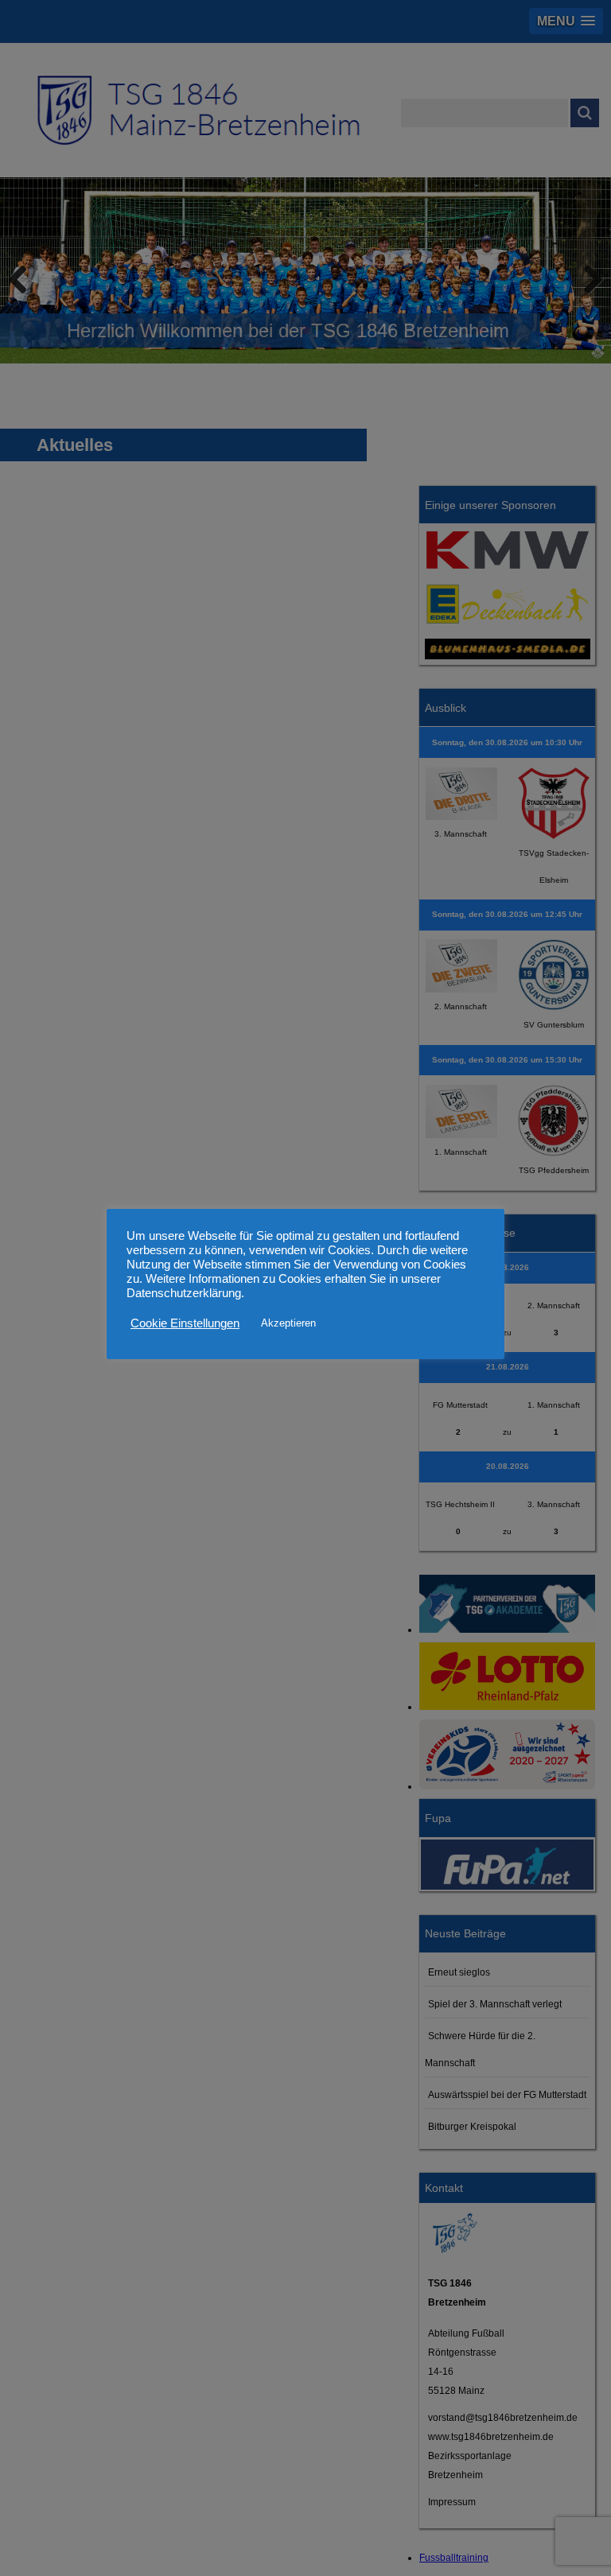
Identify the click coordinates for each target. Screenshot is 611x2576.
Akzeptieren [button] (288, 1323)
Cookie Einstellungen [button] (185, 1323)
